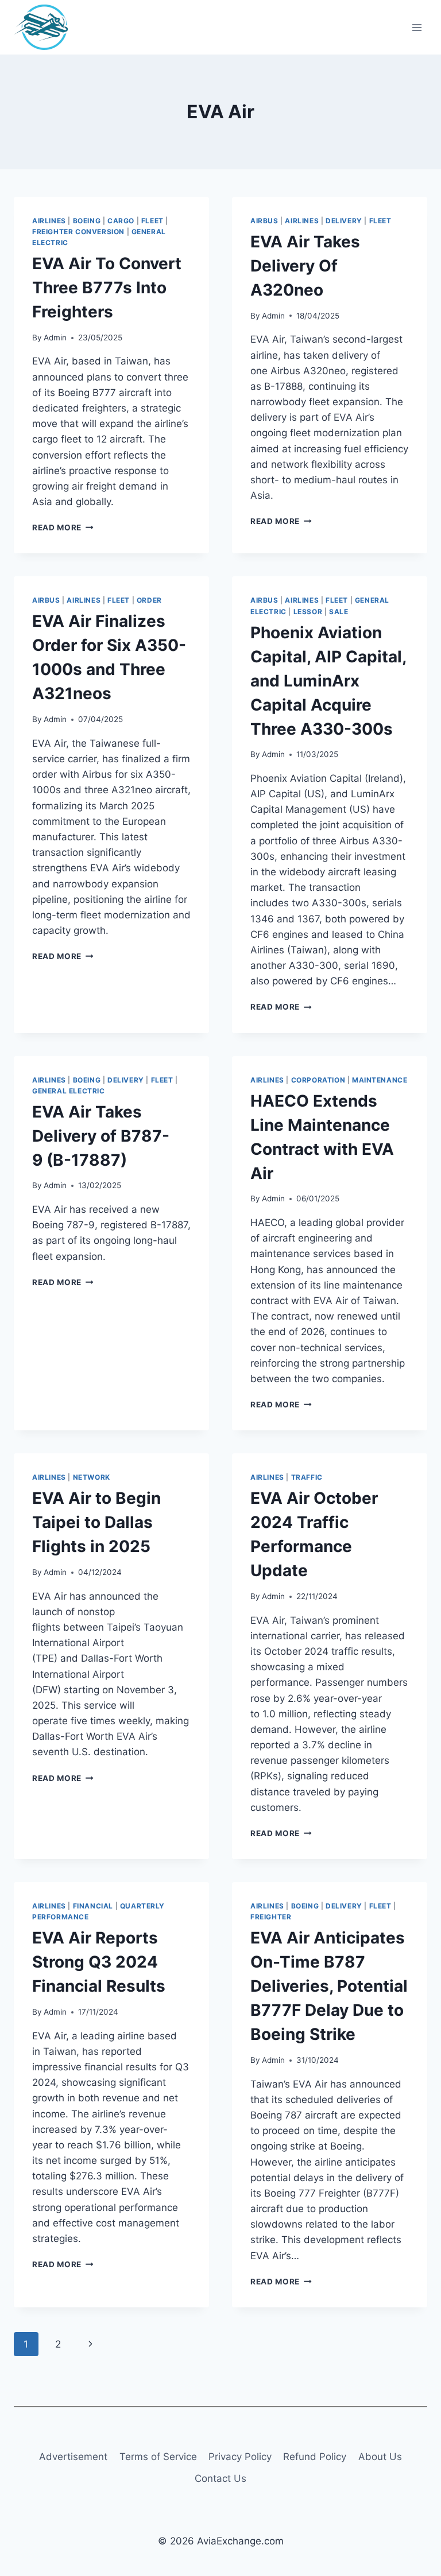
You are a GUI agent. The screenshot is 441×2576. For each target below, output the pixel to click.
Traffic (307, 1477)
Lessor (308, 612)
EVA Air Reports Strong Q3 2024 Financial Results (99, 1962)
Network (92, 1477)
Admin (55, 337)
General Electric (69, 1091)
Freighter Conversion (78, 232)
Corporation (318, 1080)
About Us (380, 2457)
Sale (339, 612)
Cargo (121, 221)
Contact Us (220, 2478)
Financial (93, 1906)
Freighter (271, 1917)
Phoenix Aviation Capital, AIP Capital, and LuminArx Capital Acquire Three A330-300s (328, 681)
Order (149, 600)
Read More (63, 527)
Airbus (264, 221)
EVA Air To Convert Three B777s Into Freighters (107, 288)
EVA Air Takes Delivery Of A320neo (305, 266)
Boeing (87, 221)
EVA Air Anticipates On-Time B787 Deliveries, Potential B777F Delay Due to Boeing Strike (329, 1986)
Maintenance (380, 1080)
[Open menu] (417, 27)
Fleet (152, 221)
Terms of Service (158, 2457)
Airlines (49, 221)
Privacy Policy (240, 2457)
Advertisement (73, 2457)
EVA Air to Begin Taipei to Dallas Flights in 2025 (96, 1522)
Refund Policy (315, 2457)
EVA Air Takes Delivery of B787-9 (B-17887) (101, 1136)
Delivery (344, 221)
